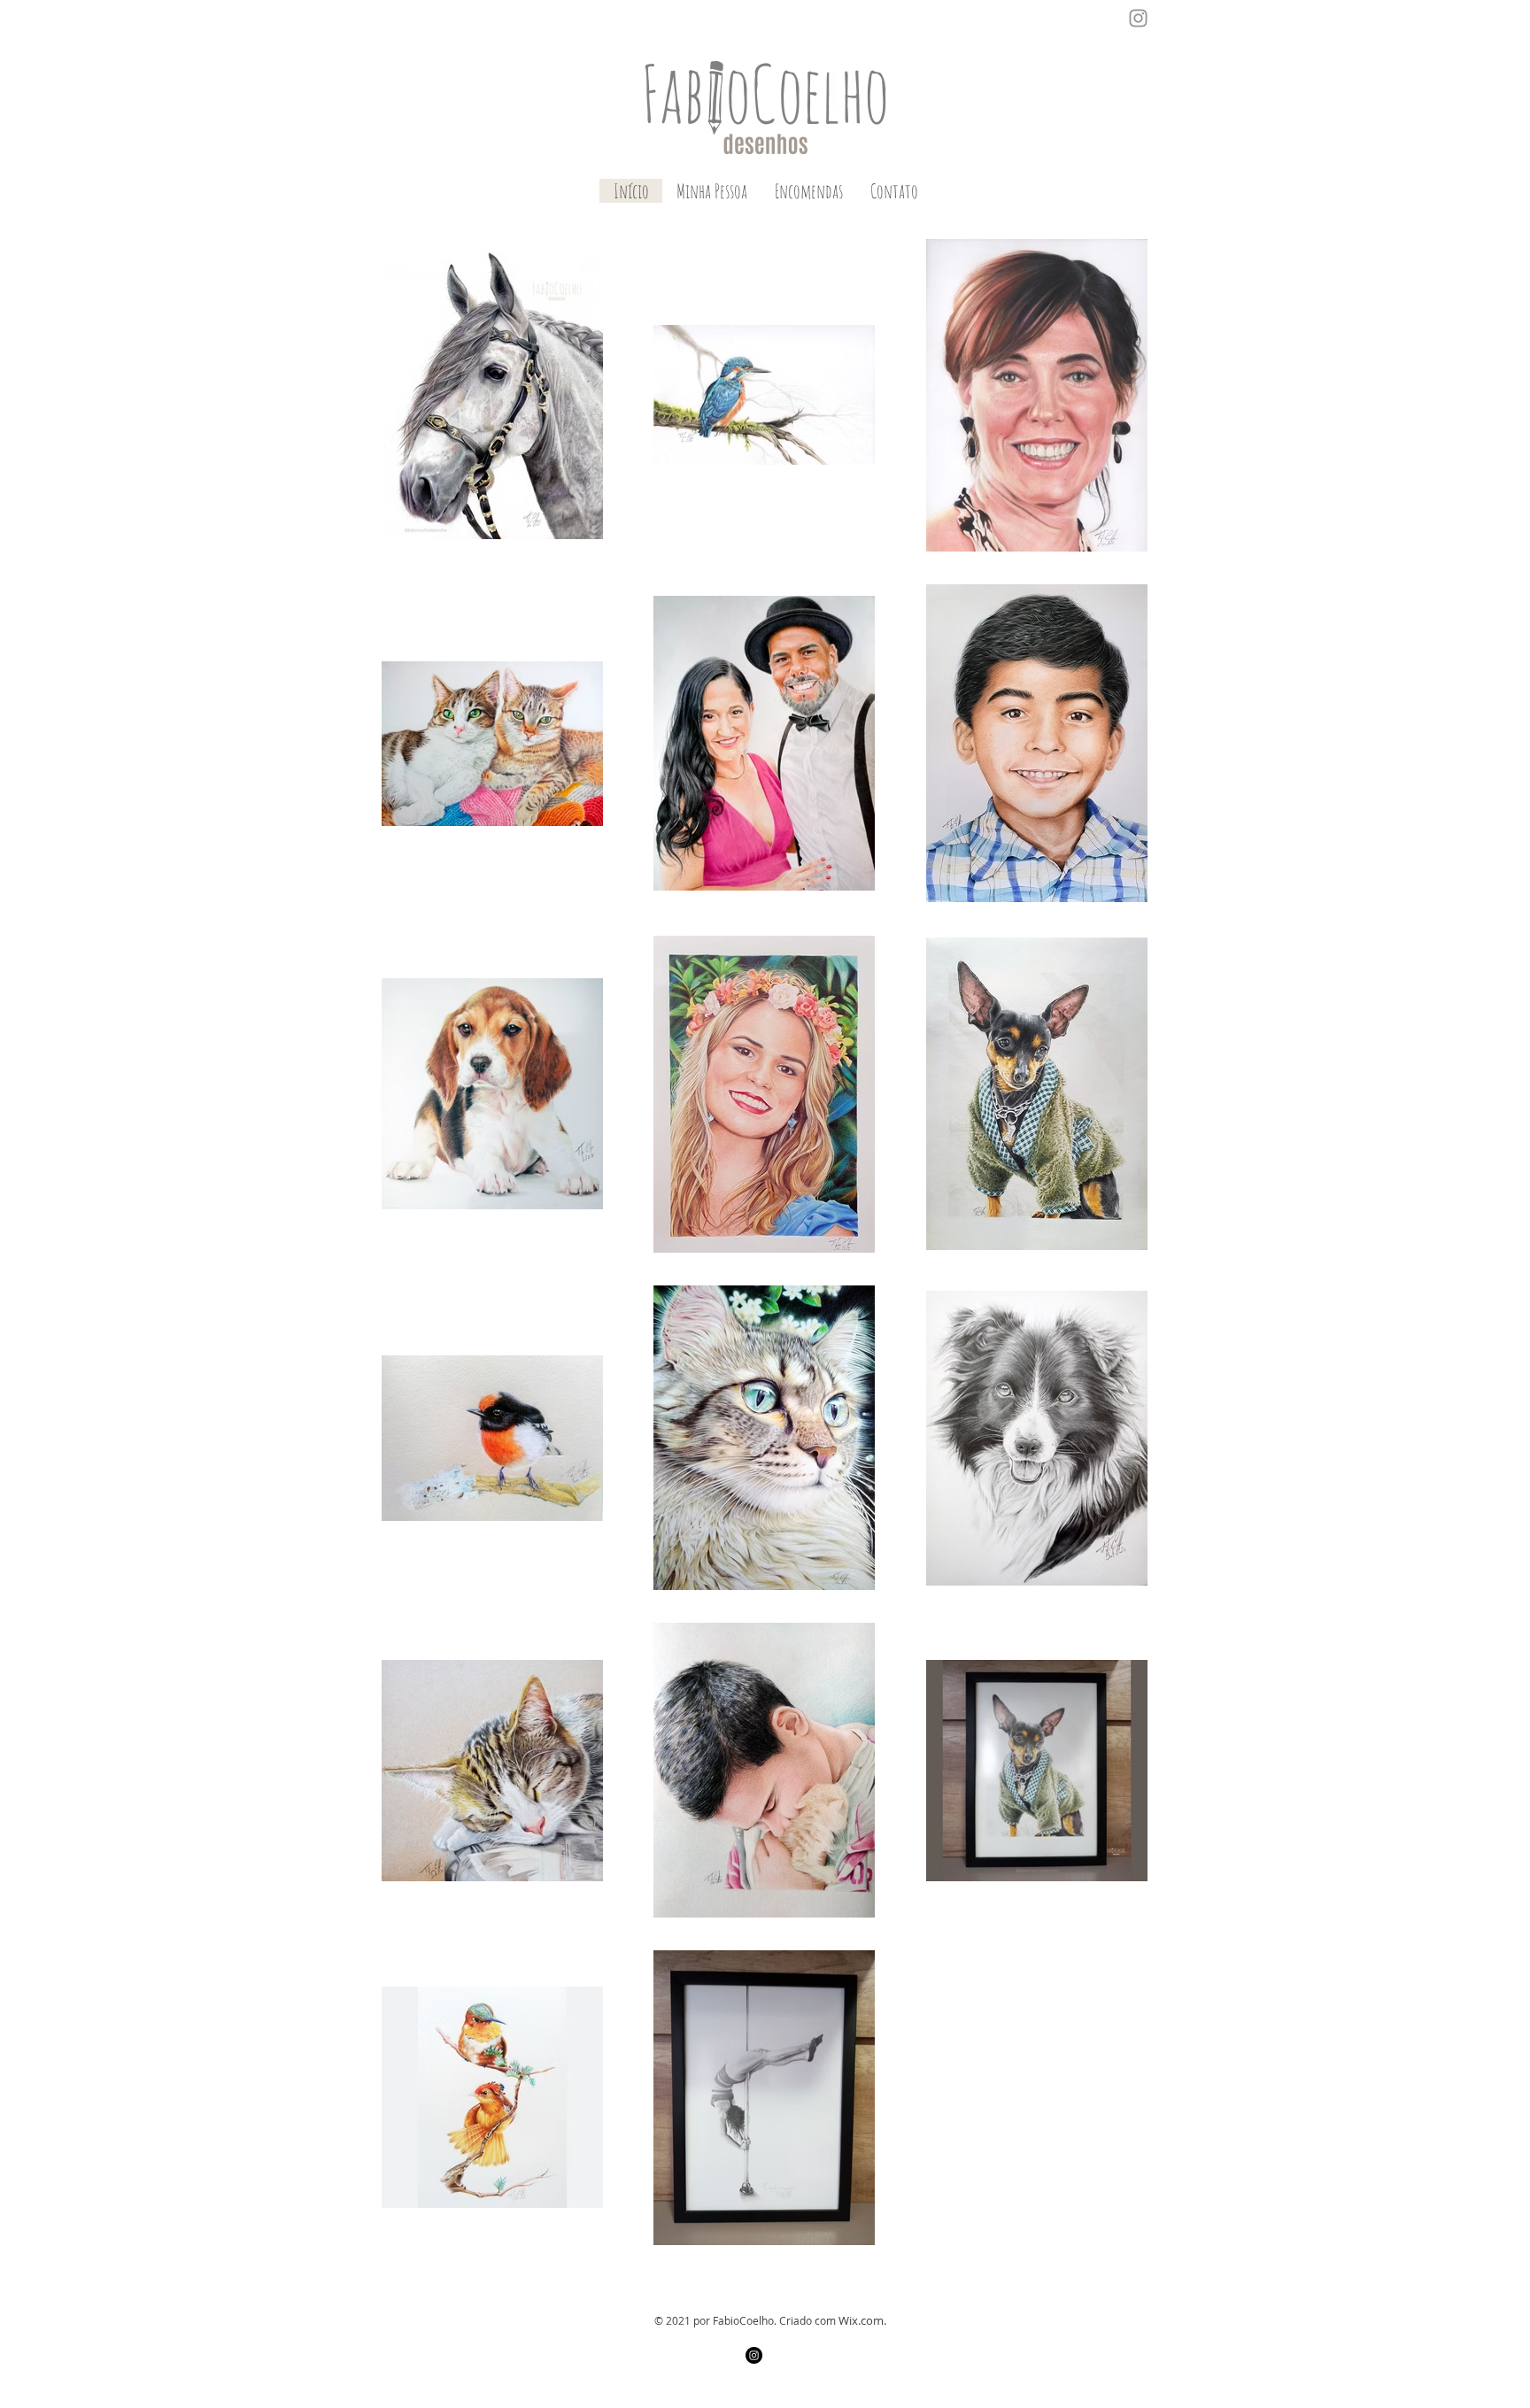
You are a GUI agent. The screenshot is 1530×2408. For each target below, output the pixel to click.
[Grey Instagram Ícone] (1138, 18)
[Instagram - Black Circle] (754, 2355)
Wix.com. (862, 2320)
